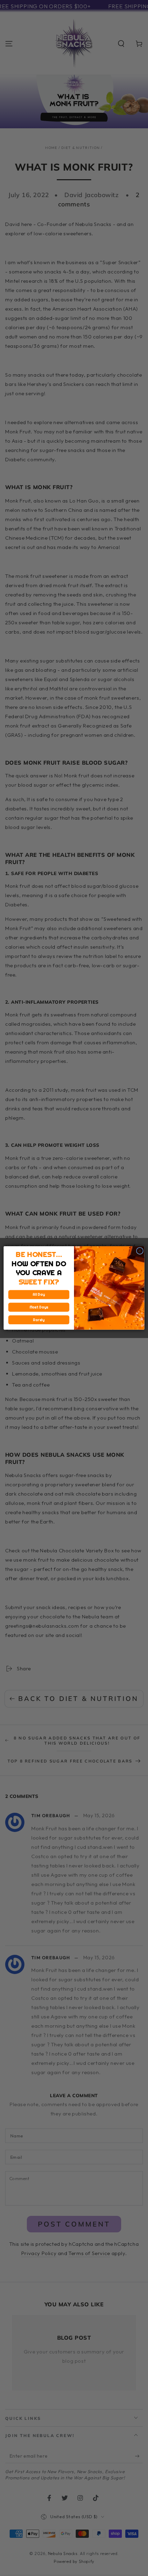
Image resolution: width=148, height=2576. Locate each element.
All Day (39, 1295)
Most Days (39, 1307)
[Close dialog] (140, 1251)
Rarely (39, 1320)
